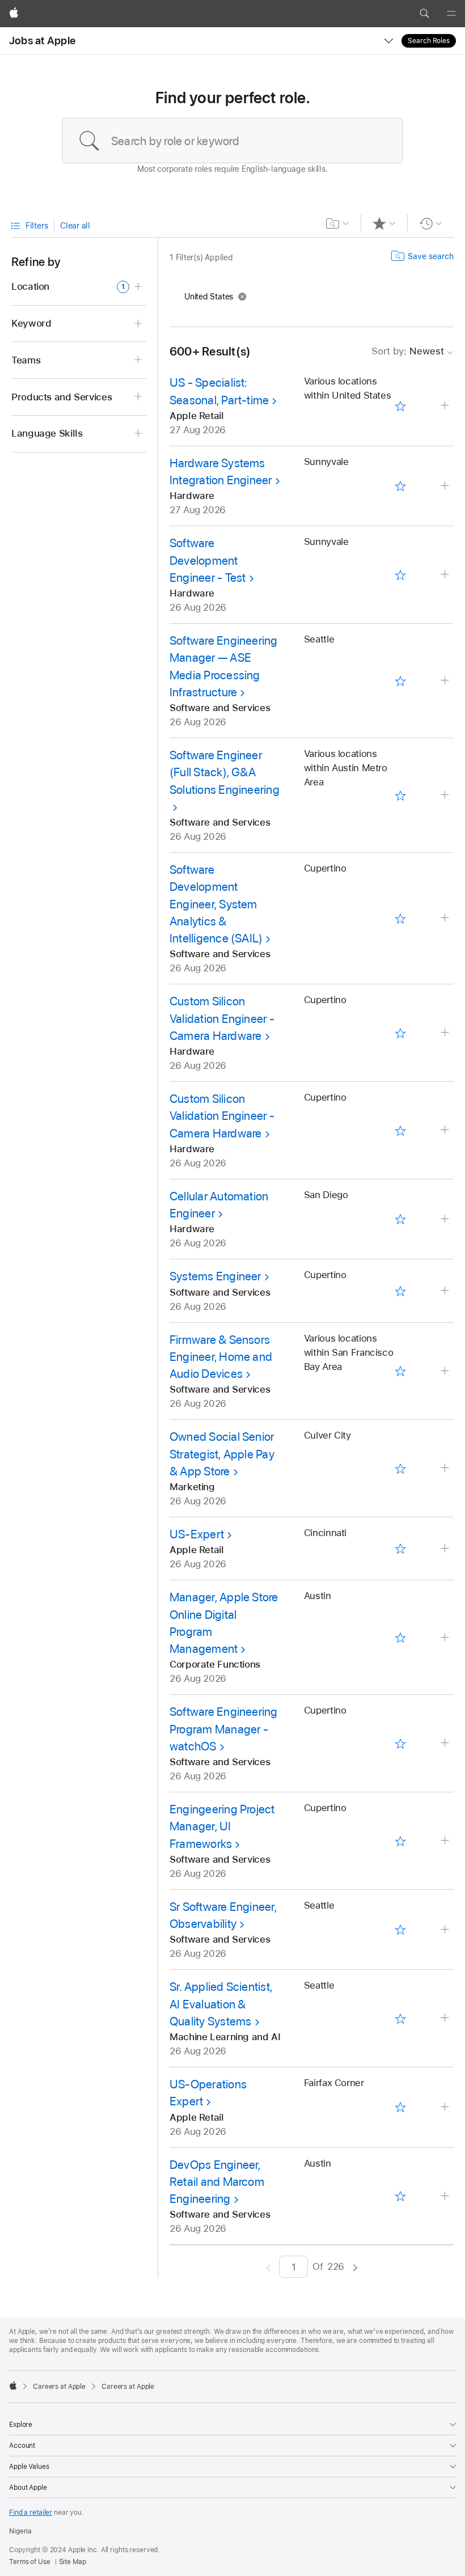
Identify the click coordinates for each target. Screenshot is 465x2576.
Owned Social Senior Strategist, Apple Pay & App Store (222, 1454)
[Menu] (451, 14)
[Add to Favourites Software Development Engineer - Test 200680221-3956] (401, 575)
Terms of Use (30, 2562)
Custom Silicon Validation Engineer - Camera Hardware (222, 1018)
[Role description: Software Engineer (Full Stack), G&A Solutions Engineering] (446, 795)
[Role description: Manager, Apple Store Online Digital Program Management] (446, 1638)
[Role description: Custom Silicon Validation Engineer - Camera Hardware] (446, 1033)
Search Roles (429, 41)
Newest (408, 351)
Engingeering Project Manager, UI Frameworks (222, 1826)
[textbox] (232, 141)
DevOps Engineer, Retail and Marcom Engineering (217, 2182)
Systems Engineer (215, 1276)
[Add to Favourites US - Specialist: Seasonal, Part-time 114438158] (401, 406)
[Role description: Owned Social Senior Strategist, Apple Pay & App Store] (446, 1468)
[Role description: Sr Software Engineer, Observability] (446, 1930)
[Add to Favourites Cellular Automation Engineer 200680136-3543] (401, 1219)
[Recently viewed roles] (431, 223)
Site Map (73, 2562)
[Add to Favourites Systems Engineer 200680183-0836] (401, 1291)
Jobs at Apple (42, 41)
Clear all (75, 226)
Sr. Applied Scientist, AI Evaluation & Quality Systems (221, 2004)
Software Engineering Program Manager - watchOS (224, 1729)
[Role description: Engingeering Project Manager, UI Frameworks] (446, 1841)
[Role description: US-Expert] (446, 1549)
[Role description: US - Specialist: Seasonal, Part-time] (446, 406)
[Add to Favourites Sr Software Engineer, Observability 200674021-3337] (401, 1930)
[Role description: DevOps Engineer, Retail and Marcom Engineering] (446, 2196)
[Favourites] (384, 223)
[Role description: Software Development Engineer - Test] (446, 575)
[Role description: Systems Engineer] (446, 1291)
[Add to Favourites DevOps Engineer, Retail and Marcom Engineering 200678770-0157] (401, 2196)
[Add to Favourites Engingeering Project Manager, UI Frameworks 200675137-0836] (401, 1841)
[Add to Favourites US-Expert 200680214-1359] (401, 1549)
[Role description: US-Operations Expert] (446, 2107)
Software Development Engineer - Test (208, 560)
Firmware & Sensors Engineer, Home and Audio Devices (221, 1357)
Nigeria (20, 2531)
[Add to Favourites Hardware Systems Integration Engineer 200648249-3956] (401, 486)
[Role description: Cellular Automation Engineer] (446, 1219)
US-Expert (197, 1534)
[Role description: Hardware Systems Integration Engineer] (446, 486)
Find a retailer (31, 2512)
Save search (431, 256)
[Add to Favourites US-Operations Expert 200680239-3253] (401, 2107)
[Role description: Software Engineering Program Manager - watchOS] (446, 1743)
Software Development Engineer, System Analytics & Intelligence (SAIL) (216, 904)
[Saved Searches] (338, 223)
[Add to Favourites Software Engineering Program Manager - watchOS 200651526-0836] (401, 1743)
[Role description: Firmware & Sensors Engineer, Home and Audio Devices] (446, 1371)
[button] (424, 14)
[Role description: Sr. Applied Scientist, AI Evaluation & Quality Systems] (446, 2018)
